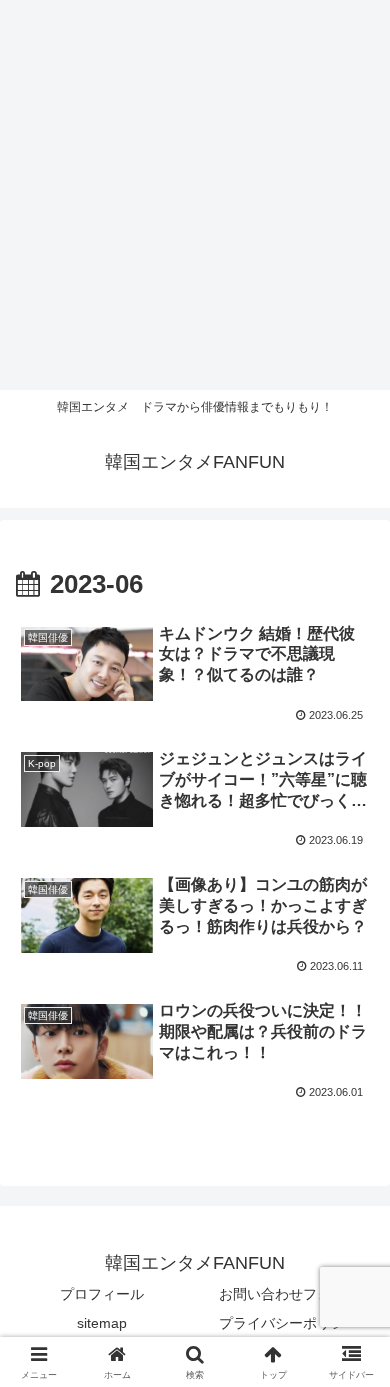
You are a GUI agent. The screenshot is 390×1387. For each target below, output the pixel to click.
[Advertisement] (195, 195)
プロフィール (102, 1294)
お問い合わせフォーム (289, 1294)
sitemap (102, 1323)
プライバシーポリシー (289, 1323)
